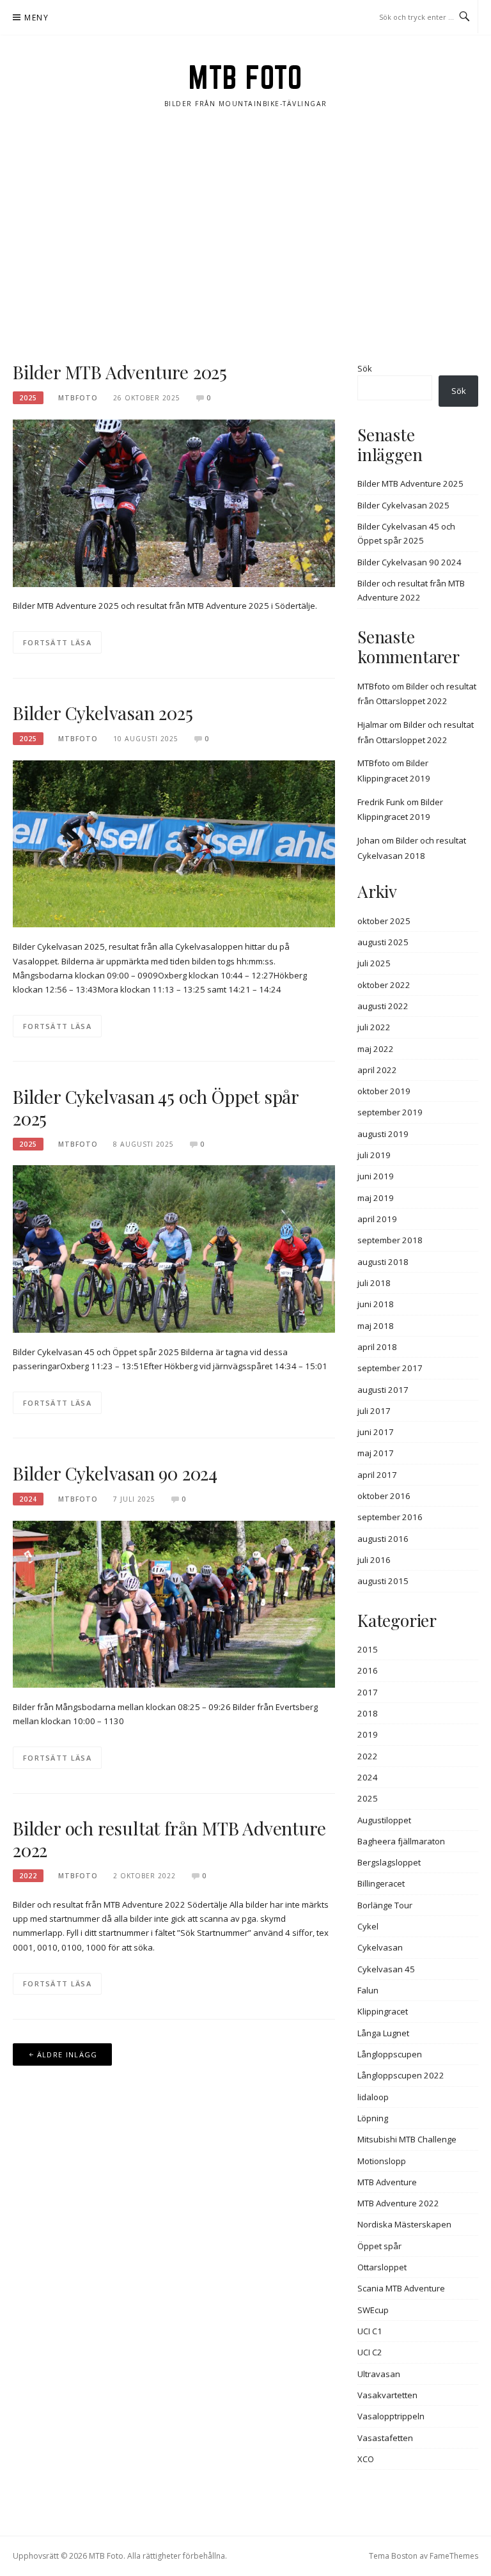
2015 (368, 1649)
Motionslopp (382, 2161)
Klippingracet (383, 2011)
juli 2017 (374, 1411)
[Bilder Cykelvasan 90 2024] (174, 1603)
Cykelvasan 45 (386, 1969)
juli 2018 (374, 1283)
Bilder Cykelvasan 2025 (103, 713)
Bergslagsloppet (389, 1862)
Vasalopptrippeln (391, 2416)
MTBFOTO (78, 398)
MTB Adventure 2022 (398, 2203)
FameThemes (454, 2556)
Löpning (373, 2118)
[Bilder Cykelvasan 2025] (174, 843)
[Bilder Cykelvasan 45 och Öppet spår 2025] (174, 1248)
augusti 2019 (383, 1134)
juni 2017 (376, 1432)
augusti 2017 (383, 1390)
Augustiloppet (384, 1820)
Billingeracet (381, 1883)
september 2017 (390, 1368)
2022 (28, 1876)
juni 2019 (376, 1176)
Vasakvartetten (387, 2395)
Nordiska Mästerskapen (404, 2224)
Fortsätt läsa (57, 642)
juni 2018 (376, 1304)
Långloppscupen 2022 (401, 2075)
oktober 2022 (384, 985)
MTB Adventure (387, 2182)
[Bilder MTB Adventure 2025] (174, 502)
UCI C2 (370, 2352)
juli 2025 (374, 963)
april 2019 (377, 1219)
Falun (368, 1990)
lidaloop (373, 2097)
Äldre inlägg (67, 2054)
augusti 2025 (383, 942)
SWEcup (373, 2310)
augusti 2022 (383, 1006)
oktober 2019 (384, 1091)
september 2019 (390, 1112)
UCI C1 (370, 2331)
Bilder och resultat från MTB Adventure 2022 (169, 1839)
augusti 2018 (383, 1262)
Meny (36, 18)
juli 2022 (374, 1027)
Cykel (368, 1926)
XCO (366, 2459)
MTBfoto (374, 686)
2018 (368, 1713)
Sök (365, 368)
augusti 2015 (383, 1581)
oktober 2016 (384, 1496)
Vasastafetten (385, 2438)
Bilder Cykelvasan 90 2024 (115, 1473)
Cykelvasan (380, 1947)
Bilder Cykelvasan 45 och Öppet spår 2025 (156, 1107)
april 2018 (377, 1347)
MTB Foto (245, 77)
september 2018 (390, 1240)
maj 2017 (376, 1453)
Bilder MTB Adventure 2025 (120, 372)
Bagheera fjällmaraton (401, 1841)
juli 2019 (374, 1155)
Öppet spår (379, 2246)
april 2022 (377, 1070)
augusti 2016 (383, 1539)
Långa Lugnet (383, 2033)
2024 (28, 1499)
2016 (368, 1670)
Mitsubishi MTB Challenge (407, 2139)
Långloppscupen (390, 2054)
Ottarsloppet (382, 2267)
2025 (28, 398)
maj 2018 (376, 1326)
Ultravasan (379, 2374)
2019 (368, 1734)
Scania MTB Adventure (401, 2288)
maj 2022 (376, 1049)
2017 (368, 1692)
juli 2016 (374, 1560)
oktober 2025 (384, 921)
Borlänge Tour (385, 1905)
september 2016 (390, 1517)
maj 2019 (376, 1198)
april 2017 (377, 1475)
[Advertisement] (245, 235)
